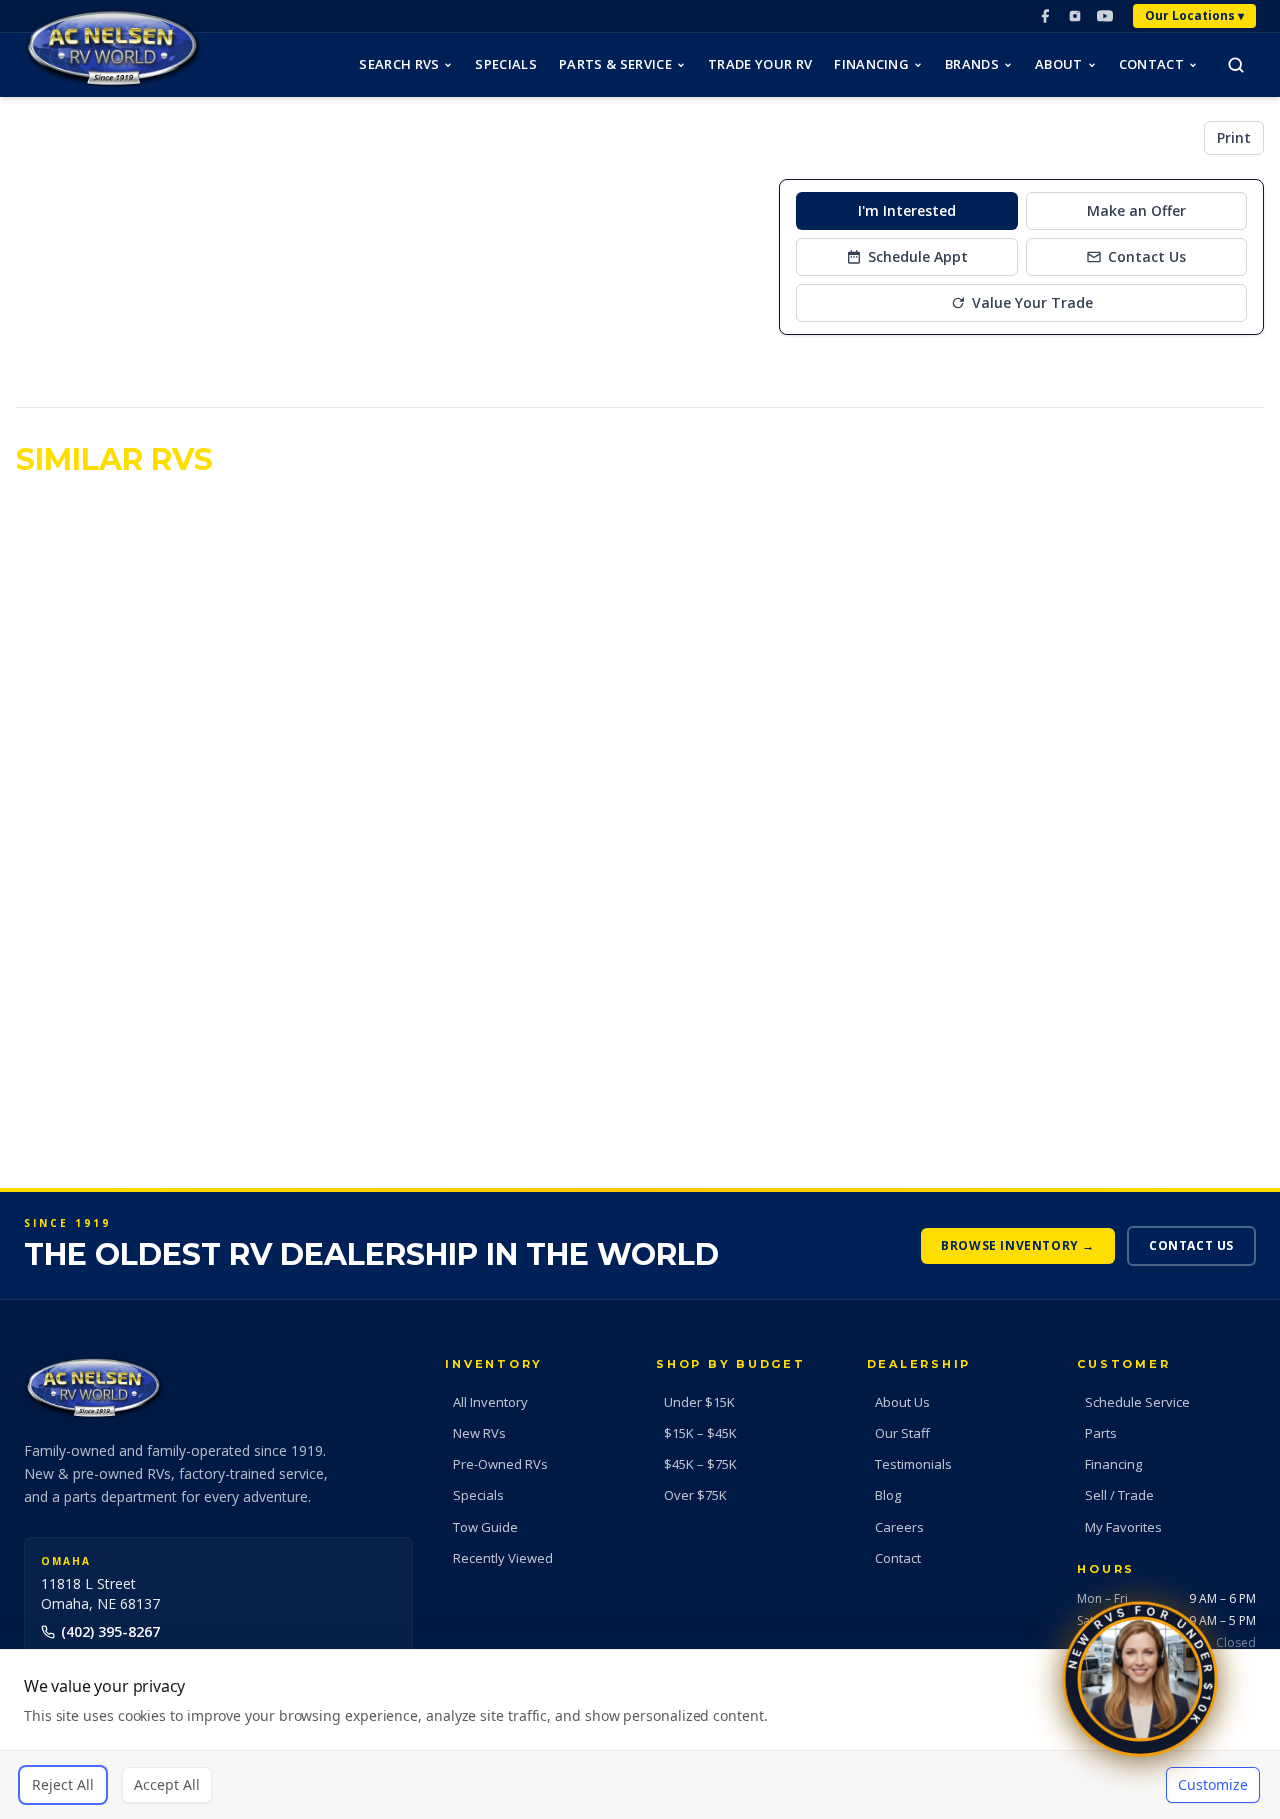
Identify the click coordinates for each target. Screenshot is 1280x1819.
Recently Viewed (503, 1558)
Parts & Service (615, 64)
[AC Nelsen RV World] (113, 48)
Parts (1101, 1433)
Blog (888, 1495)
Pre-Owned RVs (500, 1464)
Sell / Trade (1119, 1495)
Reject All (63, 1784)
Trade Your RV (760, 64)
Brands (972, 64)
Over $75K (695, 1495)
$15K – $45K (700, 1433)
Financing (871, 64)
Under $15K (699, 1402)
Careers (899, 1527)
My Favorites (1123, 1527)
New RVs (479, 1433)
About (1059, 64)
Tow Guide (485, 1527)
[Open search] (1236, 65)
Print (1234, 137)
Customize (1213, 1784)
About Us (902, 1402)
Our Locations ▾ (1194, 15)
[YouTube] (1105, 16)
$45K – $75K (700, 1464)
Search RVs (399, 64)
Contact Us (1191, 1245)
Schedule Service (1137, 1402)
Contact (1151, 64)
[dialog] (640, 1734)
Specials (506, 64)
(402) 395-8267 (110, 1631)
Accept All (167, 1784)
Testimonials (913, 1464)
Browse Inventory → (1018, 1245)
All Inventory (490, 1402)
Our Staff (902, 1433)
